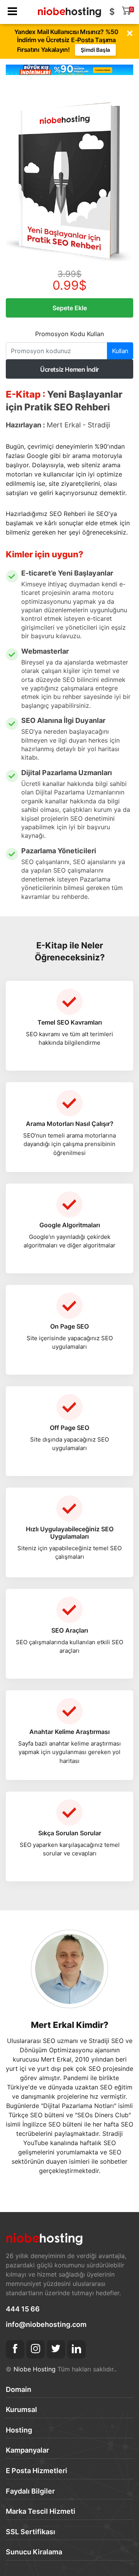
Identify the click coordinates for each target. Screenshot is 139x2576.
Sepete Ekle (70, 308)
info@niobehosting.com (46, 2324)
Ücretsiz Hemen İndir (69, 369)
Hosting (19, 2430)
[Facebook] (15, 2349)
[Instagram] (36, 2349)
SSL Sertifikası (31, 2532)
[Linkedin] (76, 2349)
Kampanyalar (27, 2450)
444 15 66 (23, 2309)
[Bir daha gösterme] (130, 33)
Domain (19, 2389)
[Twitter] (56, 2349)
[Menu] (12, 12)
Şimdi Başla (95, 50)
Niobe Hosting (35, 2369)
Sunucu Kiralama (34, 2552)
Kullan (120, 351)
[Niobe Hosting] (69, 9)
